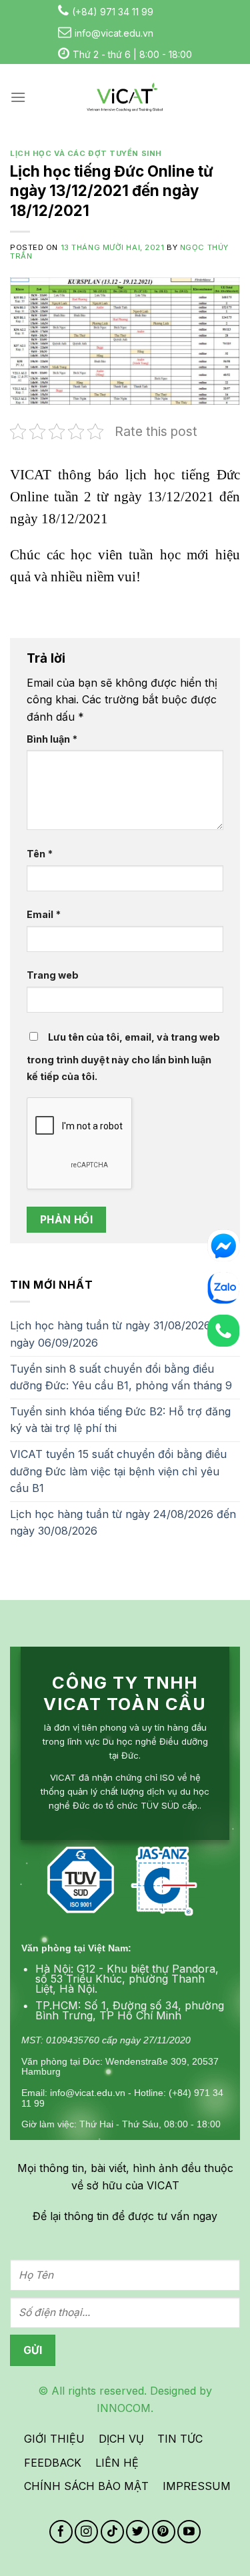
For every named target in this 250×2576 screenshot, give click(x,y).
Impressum (197, 2486)
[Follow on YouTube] (189, 2532)
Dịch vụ (121, 2439)
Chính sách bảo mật (86, 2486)
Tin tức (180, 2439)
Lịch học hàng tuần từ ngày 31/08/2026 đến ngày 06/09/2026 (122, 1334)
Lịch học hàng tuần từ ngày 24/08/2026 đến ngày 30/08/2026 (123, 1523)
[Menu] (18, 97)
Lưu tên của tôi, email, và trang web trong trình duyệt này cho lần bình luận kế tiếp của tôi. (123, 1057)
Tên (40, 854)
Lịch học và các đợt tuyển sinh (86, 153)
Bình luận (52, 739)
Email (44, 914)
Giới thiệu (54, 2439)
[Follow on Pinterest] (164, 2532)
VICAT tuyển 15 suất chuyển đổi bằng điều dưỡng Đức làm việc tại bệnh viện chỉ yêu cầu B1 (118, 1471)
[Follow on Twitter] (138, 2532)
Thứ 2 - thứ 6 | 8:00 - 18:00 (132, 54)
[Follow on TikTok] (112, 2532)
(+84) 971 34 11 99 (113, 12)
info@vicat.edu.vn (114, 33)
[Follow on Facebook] (61, 2532)
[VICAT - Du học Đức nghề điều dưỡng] (125, 97)
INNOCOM (124, 2408)
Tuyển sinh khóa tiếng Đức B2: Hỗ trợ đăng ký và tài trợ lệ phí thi (120, 1420)
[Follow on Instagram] (86, 2532)
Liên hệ (117, 2463)
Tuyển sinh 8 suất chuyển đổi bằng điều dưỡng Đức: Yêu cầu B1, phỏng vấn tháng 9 (121, 1377)
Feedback (53, 2463)
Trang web (53, 975)
